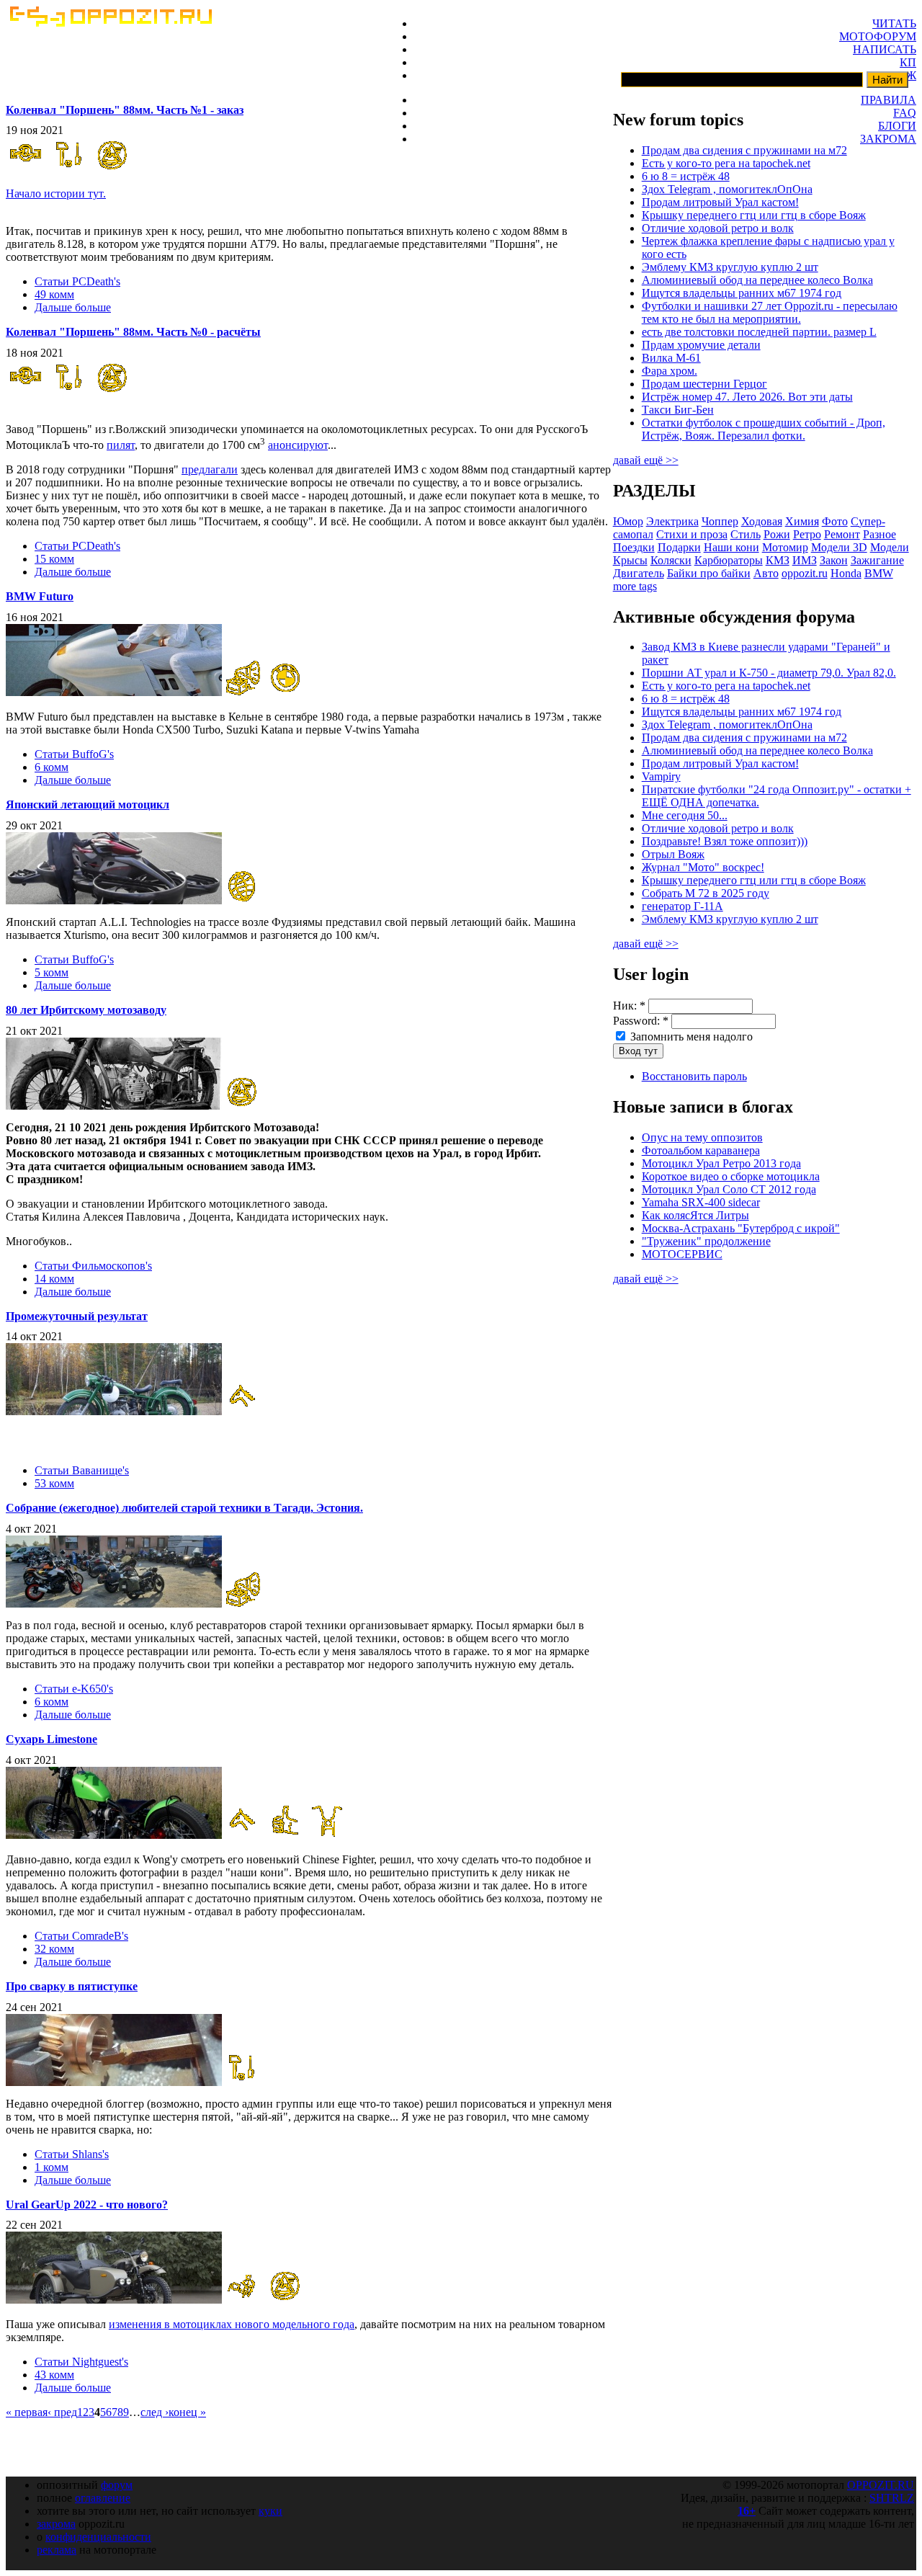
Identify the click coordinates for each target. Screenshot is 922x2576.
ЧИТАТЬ (894, 23)
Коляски (671, 560)
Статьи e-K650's (74, 1689)
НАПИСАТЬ (885, 49)
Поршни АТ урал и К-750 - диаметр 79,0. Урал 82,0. (769, 673)
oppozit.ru (805, 573)
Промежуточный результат (77, 1316)
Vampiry (661, 776)
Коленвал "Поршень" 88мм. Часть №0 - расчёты (133, 332)
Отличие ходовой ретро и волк (718, 228)
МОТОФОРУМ (878, 36)
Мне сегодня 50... (685, 815)
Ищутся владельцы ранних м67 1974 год (742, 293)
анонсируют (298, 445)
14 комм (54, 1279)
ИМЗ (805, 560)
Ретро (807, 534)
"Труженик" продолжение (706, 1241)
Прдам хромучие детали (701, 345)
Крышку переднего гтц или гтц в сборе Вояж (754, 215)
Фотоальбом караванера (701, 1150)
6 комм (52, 767)
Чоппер (720, 521)
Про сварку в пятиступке (72, 1986)
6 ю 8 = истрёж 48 (686, 176)
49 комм (54, 294)
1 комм (52, 2167)
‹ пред (62, 2412)
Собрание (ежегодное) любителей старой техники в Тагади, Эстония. (184, 1508)
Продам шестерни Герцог (704, 384)
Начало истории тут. (56, 193)
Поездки (634, 547)
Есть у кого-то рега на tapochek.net (726, 163)
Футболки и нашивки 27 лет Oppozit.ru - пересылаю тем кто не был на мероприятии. (770, 312)
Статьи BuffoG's (74, 754)
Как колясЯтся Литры (695, 1215)
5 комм (52, 972)
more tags (635, 586)
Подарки (679, 547)
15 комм (54, 559)
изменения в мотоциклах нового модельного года (232, 2324)
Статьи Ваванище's (82, 1470)
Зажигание (877, 560)
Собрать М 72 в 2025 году (706, 893)
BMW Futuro (40, 596)
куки (270, 2511)
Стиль (746, 534)
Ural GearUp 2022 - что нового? (87, 2205)
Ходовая (762, 521)
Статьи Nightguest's (81, 2362)
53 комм (54, 1483)
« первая (27, 2412)
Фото (835, 521)
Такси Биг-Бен (678, 410)
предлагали (210, 469)
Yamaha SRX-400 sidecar (701, 1202)
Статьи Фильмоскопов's (93, 1266)
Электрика (672, 521)
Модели (890, 547)
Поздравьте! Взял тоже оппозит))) (725, 841)
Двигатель (639, 573)
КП (908, 62)
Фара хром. (670, 371)
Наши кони (731, 547)
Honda (846, 573)
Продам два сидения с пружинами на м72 (744, 150)
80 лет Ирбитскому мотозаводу (86, 1010)
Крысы (630, 560)
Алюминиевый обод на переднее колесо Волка (757, 280)
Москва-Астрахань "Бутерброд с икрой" (741, 1228)
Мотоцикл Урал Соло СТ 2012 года (729, 1189)
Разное (880, 534)
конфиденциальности (98, 2537)
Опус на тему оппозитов (702, 1137)
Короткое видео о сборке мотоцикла (731, 1176)
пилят (121, 445)
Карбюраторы (729, 560)
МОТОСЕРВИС (682, 1254)
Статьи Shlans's (72, 2154)
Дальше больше (73, 307)
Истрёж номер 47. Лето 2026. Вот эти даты (747, 397)
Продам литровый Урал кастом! (720, 202)
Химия (802, 521)
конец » (187, 2412)
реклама (57, 2550)
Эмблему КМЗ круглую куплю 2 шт (730, 267)
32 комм (54, 1949)
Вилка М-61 (671, 358)
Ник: (629, 1006)
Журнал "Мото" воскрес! (703, 867)
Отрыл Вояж (673, 854)
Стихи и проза (692, 534)
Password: (641, 1021)
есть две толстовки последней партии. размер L (759, 332)
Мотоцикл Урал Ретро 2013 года (721, 1163)
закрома (56, 2524)
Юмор (628, 521)
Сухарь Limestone (52, 1739)
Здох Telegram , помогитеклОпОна (727, 189)
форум (117, 2485)
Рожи (777, 534)
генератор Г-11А (682, 906)
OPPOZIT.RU (881, 2485)
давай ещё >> (646, 460)
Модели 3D (839, 547)
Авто (766, 573)
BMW (879, 573)
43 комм (54, 2375)
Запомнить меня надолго (690, 1037)
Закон (834, 560)
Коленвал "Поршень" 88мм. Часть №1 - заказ (125, 110)
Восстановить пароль (694, 1076)
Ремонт (842, 534)
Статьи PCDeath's (77, 281)
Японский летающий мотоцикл (88, 805)
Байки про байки (709, 573)
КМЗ (778, 560)
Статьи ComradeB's (81, 1936)
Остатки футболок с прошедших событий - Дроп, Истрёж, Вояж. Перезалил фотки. (764, 429)
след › (155, 2412)
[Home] (110, 23)
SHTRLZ (892, 2498)
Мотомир (785, 547)
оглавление (103, 2498)
